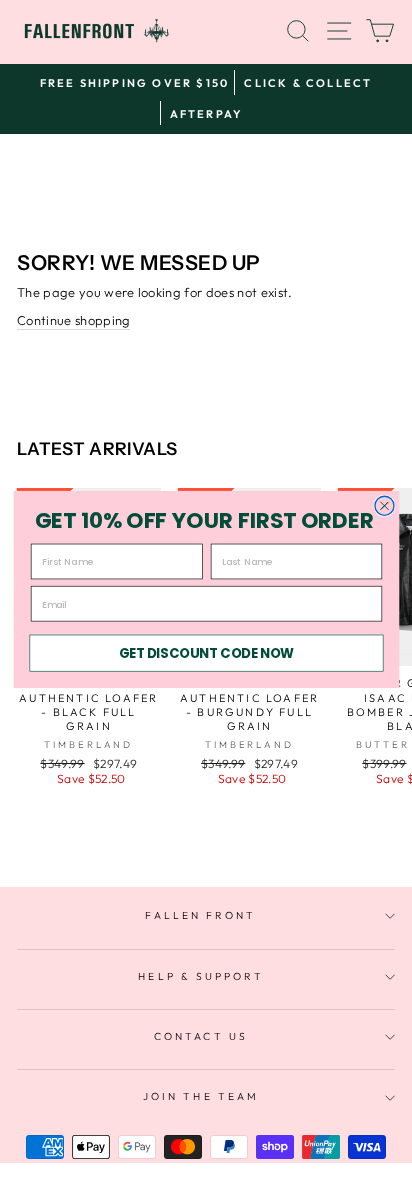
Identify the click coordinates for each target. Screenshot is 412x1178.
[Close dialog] (383, 505)
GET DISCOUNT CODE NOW (205, 652)
